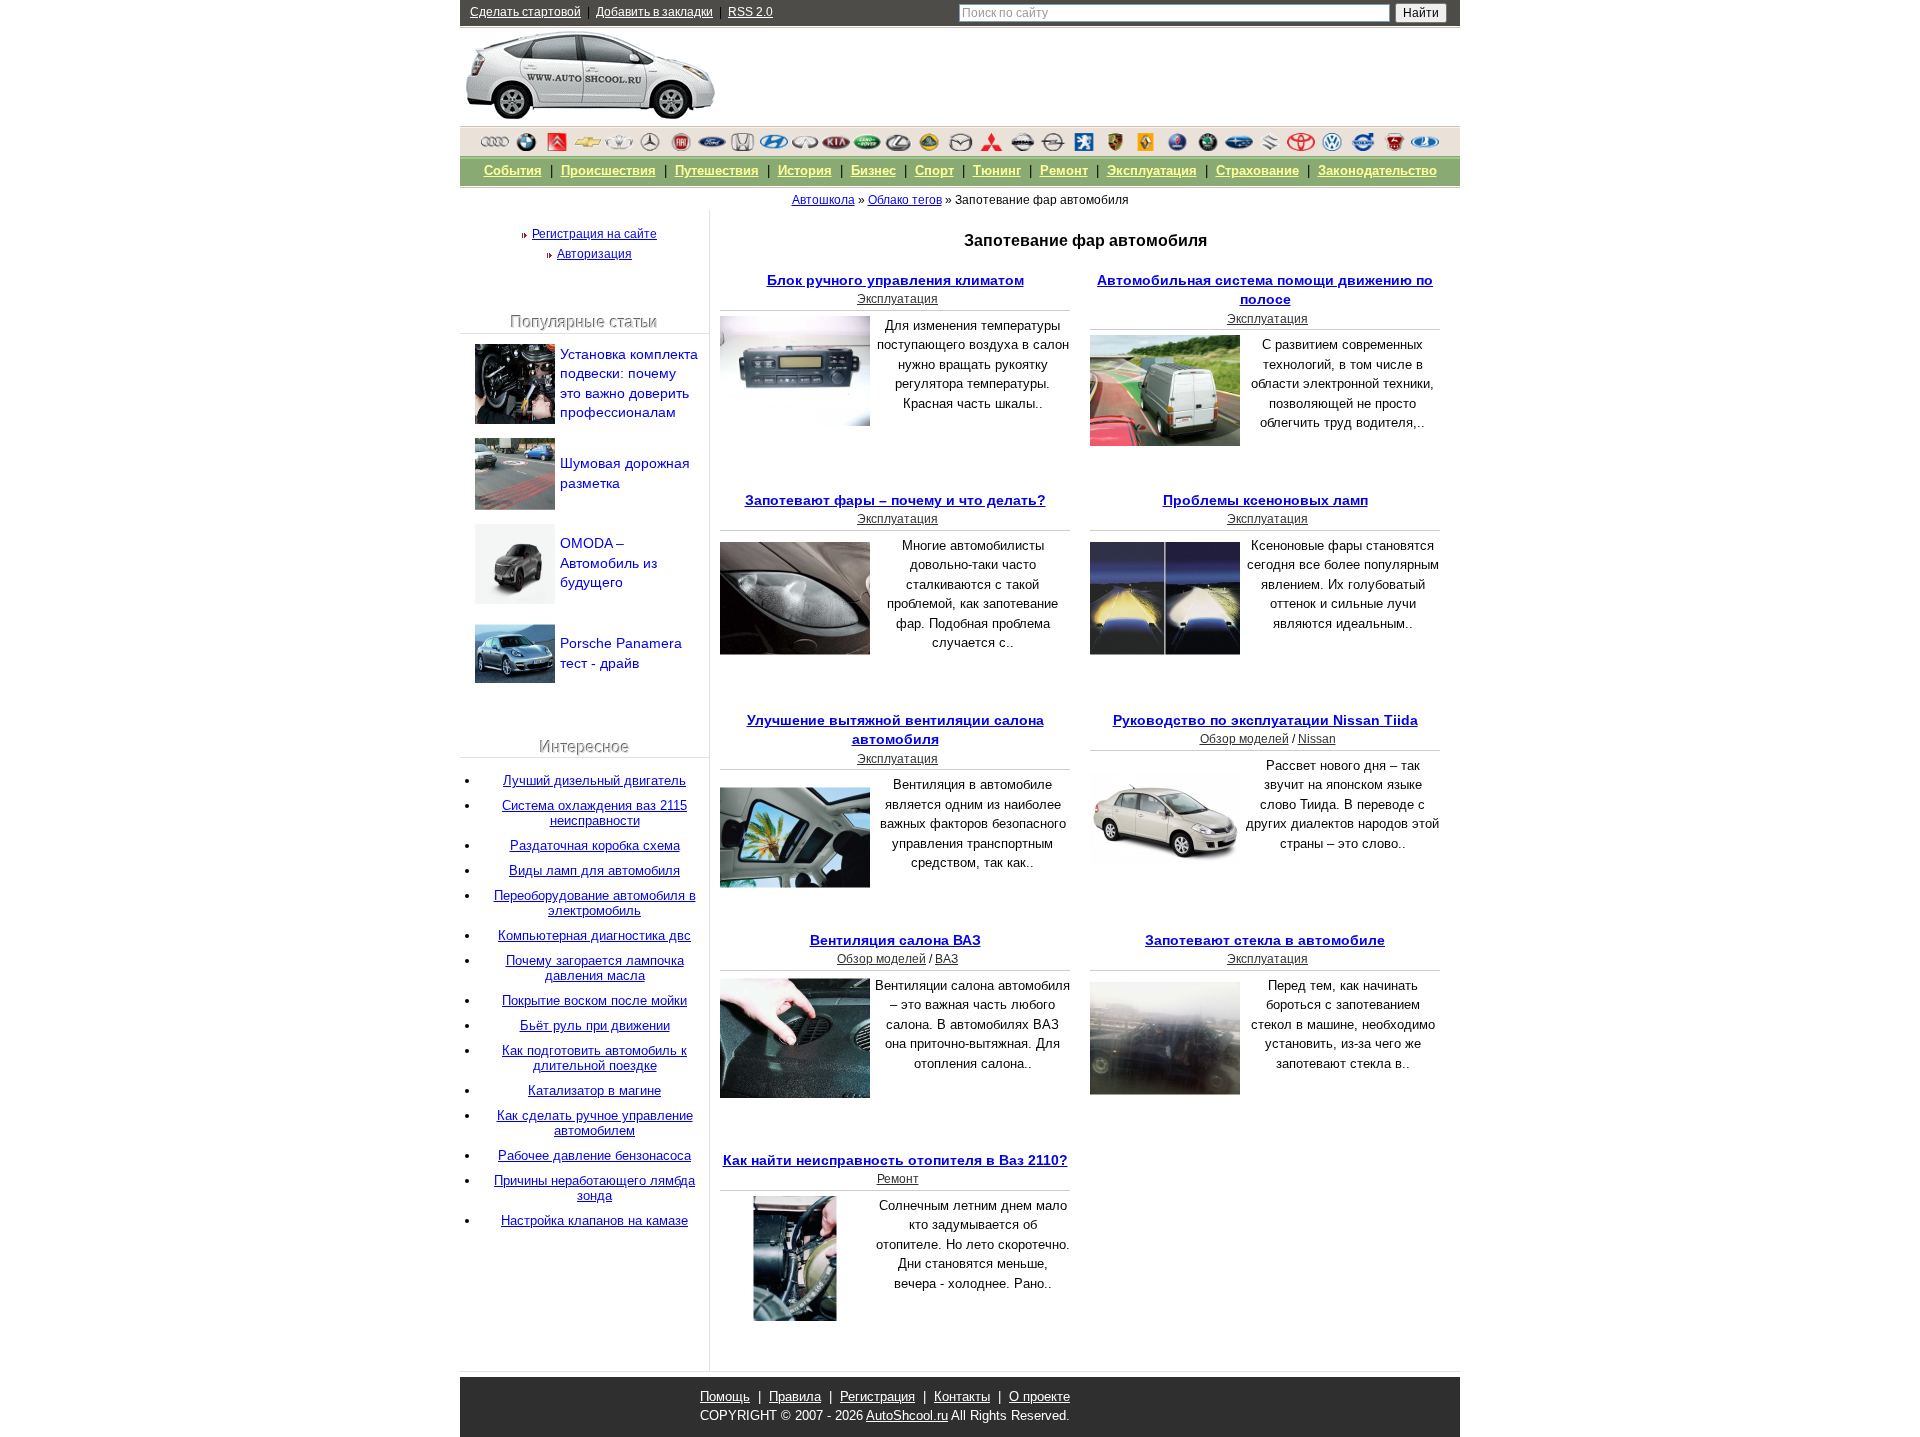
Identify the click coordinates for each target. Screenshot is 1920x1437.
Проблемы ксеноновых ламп (1265, 500)
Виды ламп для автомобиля (594, 870)
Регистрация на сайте (594, 234)
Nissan (1317, 739)
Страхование (1257, 170)
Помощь (725, 1396)
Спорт (934, 170)
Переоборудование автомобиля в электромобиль (595, 903)
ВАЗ (946, 959)
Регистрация (877, 1396)
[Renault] (1146, 147)
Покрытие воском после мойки (594, 1000)
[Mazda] (960, 147)
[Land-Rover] (867, 147)
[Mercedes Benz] (650, 147)
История (805, 170)
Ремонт (898, 1179)
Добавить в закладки (654, 12)
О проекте (1039, 1396)
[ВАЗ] (1425, 147)
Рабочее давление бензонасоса (594, 1155)
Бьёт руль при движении (595, 1025)
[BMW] (526, 147)
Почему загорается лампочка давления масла (595, 968)
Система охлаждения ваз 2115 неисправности (594, 813)
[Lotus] (929, 147)
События (513, 170)
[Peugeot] (1084, 147)
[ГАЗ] (1394, 147)
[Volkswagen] (1332, 147)
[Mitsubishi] (991, 147)
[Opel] (1053, 147)
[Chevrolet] (588, 147)
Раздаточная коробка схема (595, 845)
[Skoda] (1208, 147)
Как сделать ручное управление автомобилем (595, 1123)
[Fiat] (681, 147)
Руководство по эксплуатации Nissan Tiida (1265, 720)
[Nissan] (1022, 147)
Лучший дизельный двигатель (594, 780)
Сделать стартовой (525, 12)
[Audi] (495, 147)
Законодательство (1377, 170)
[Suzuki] (1270, 147)
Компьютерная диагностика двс (594, 935)
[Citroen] (557, 147)
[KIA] (836, 147)
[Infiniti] (805, 147)
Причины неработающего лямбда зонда (594, 1188)
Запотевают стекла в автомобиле (1265, 940)
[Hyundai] (774, 147)
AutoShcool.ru (907, 1415)
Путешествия (717, 170)
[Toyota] (1301, 147)
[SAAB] (1177, 147)
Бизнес (873, 170)
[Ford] (712, 147)
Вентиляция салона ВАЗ (895, 940)
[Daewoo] (619, 147)
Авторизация (594, 254)
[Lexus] (898, 147)
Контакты (962, 1396)
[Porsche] (1115, 147)
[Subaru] (1239, 147)
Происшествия (608, 170)
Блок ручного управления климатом (895, 280)
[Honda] (743, 147)
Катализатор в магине (594, 1090)
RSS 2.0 (750, 12)
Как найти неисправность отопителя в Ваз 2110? (895, 1160)
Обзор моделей (1244, 739)
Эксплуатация (897, 299)
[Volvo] (1363, 147)
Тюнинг (997, 170)
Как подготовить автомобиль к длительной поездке (594, 1058)
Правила (795, 1396)
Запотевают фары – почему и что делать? (895, 500)
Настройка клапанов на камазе (594, 1220)
